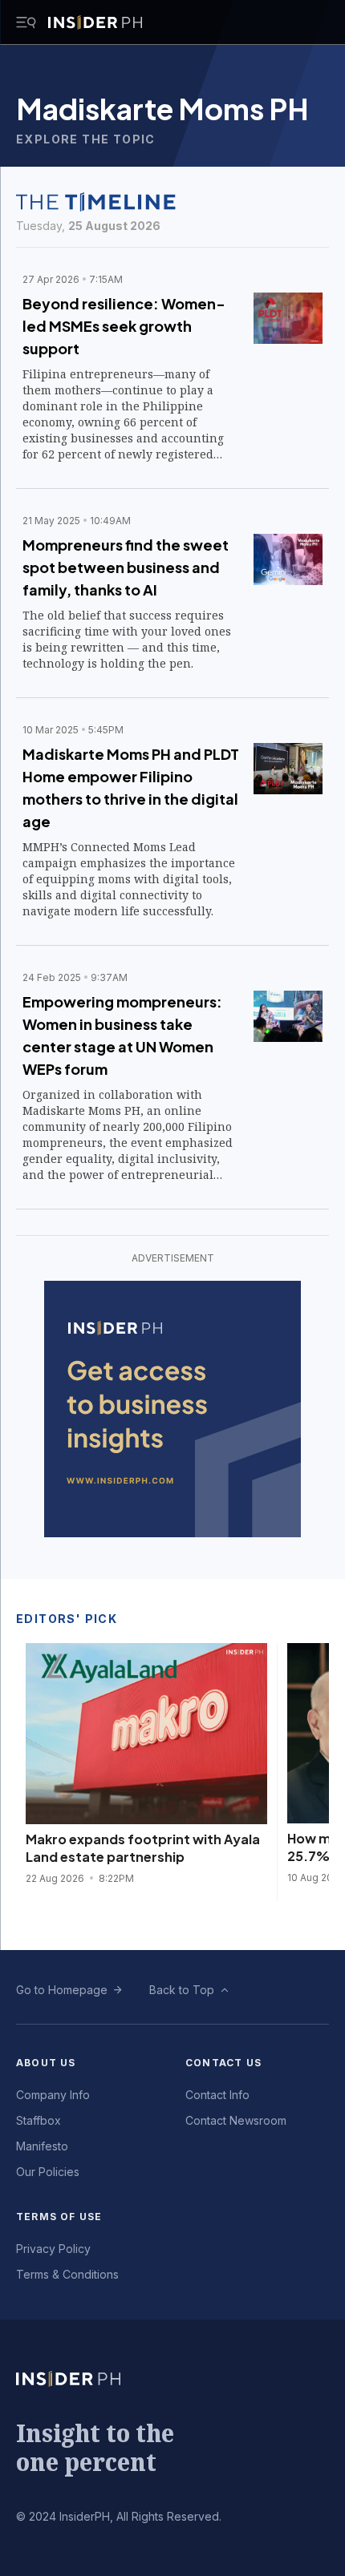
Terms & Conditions (67, 2274)
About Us (46, 2063)
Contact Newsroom (236, 2120)
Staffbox (39, 2120)
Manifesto (42, 2146)
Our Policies (48, 2172)
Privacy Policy (53, 2249)
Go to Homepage (62, 1990)
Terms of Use (59, 2217)
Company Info (53, 2095)
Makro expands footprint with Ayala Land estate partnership (143, 1848)
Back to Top (182, 1990)
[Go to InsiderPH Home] (95, 22)
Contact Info (217, 2095)
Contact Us (223, 2063)
